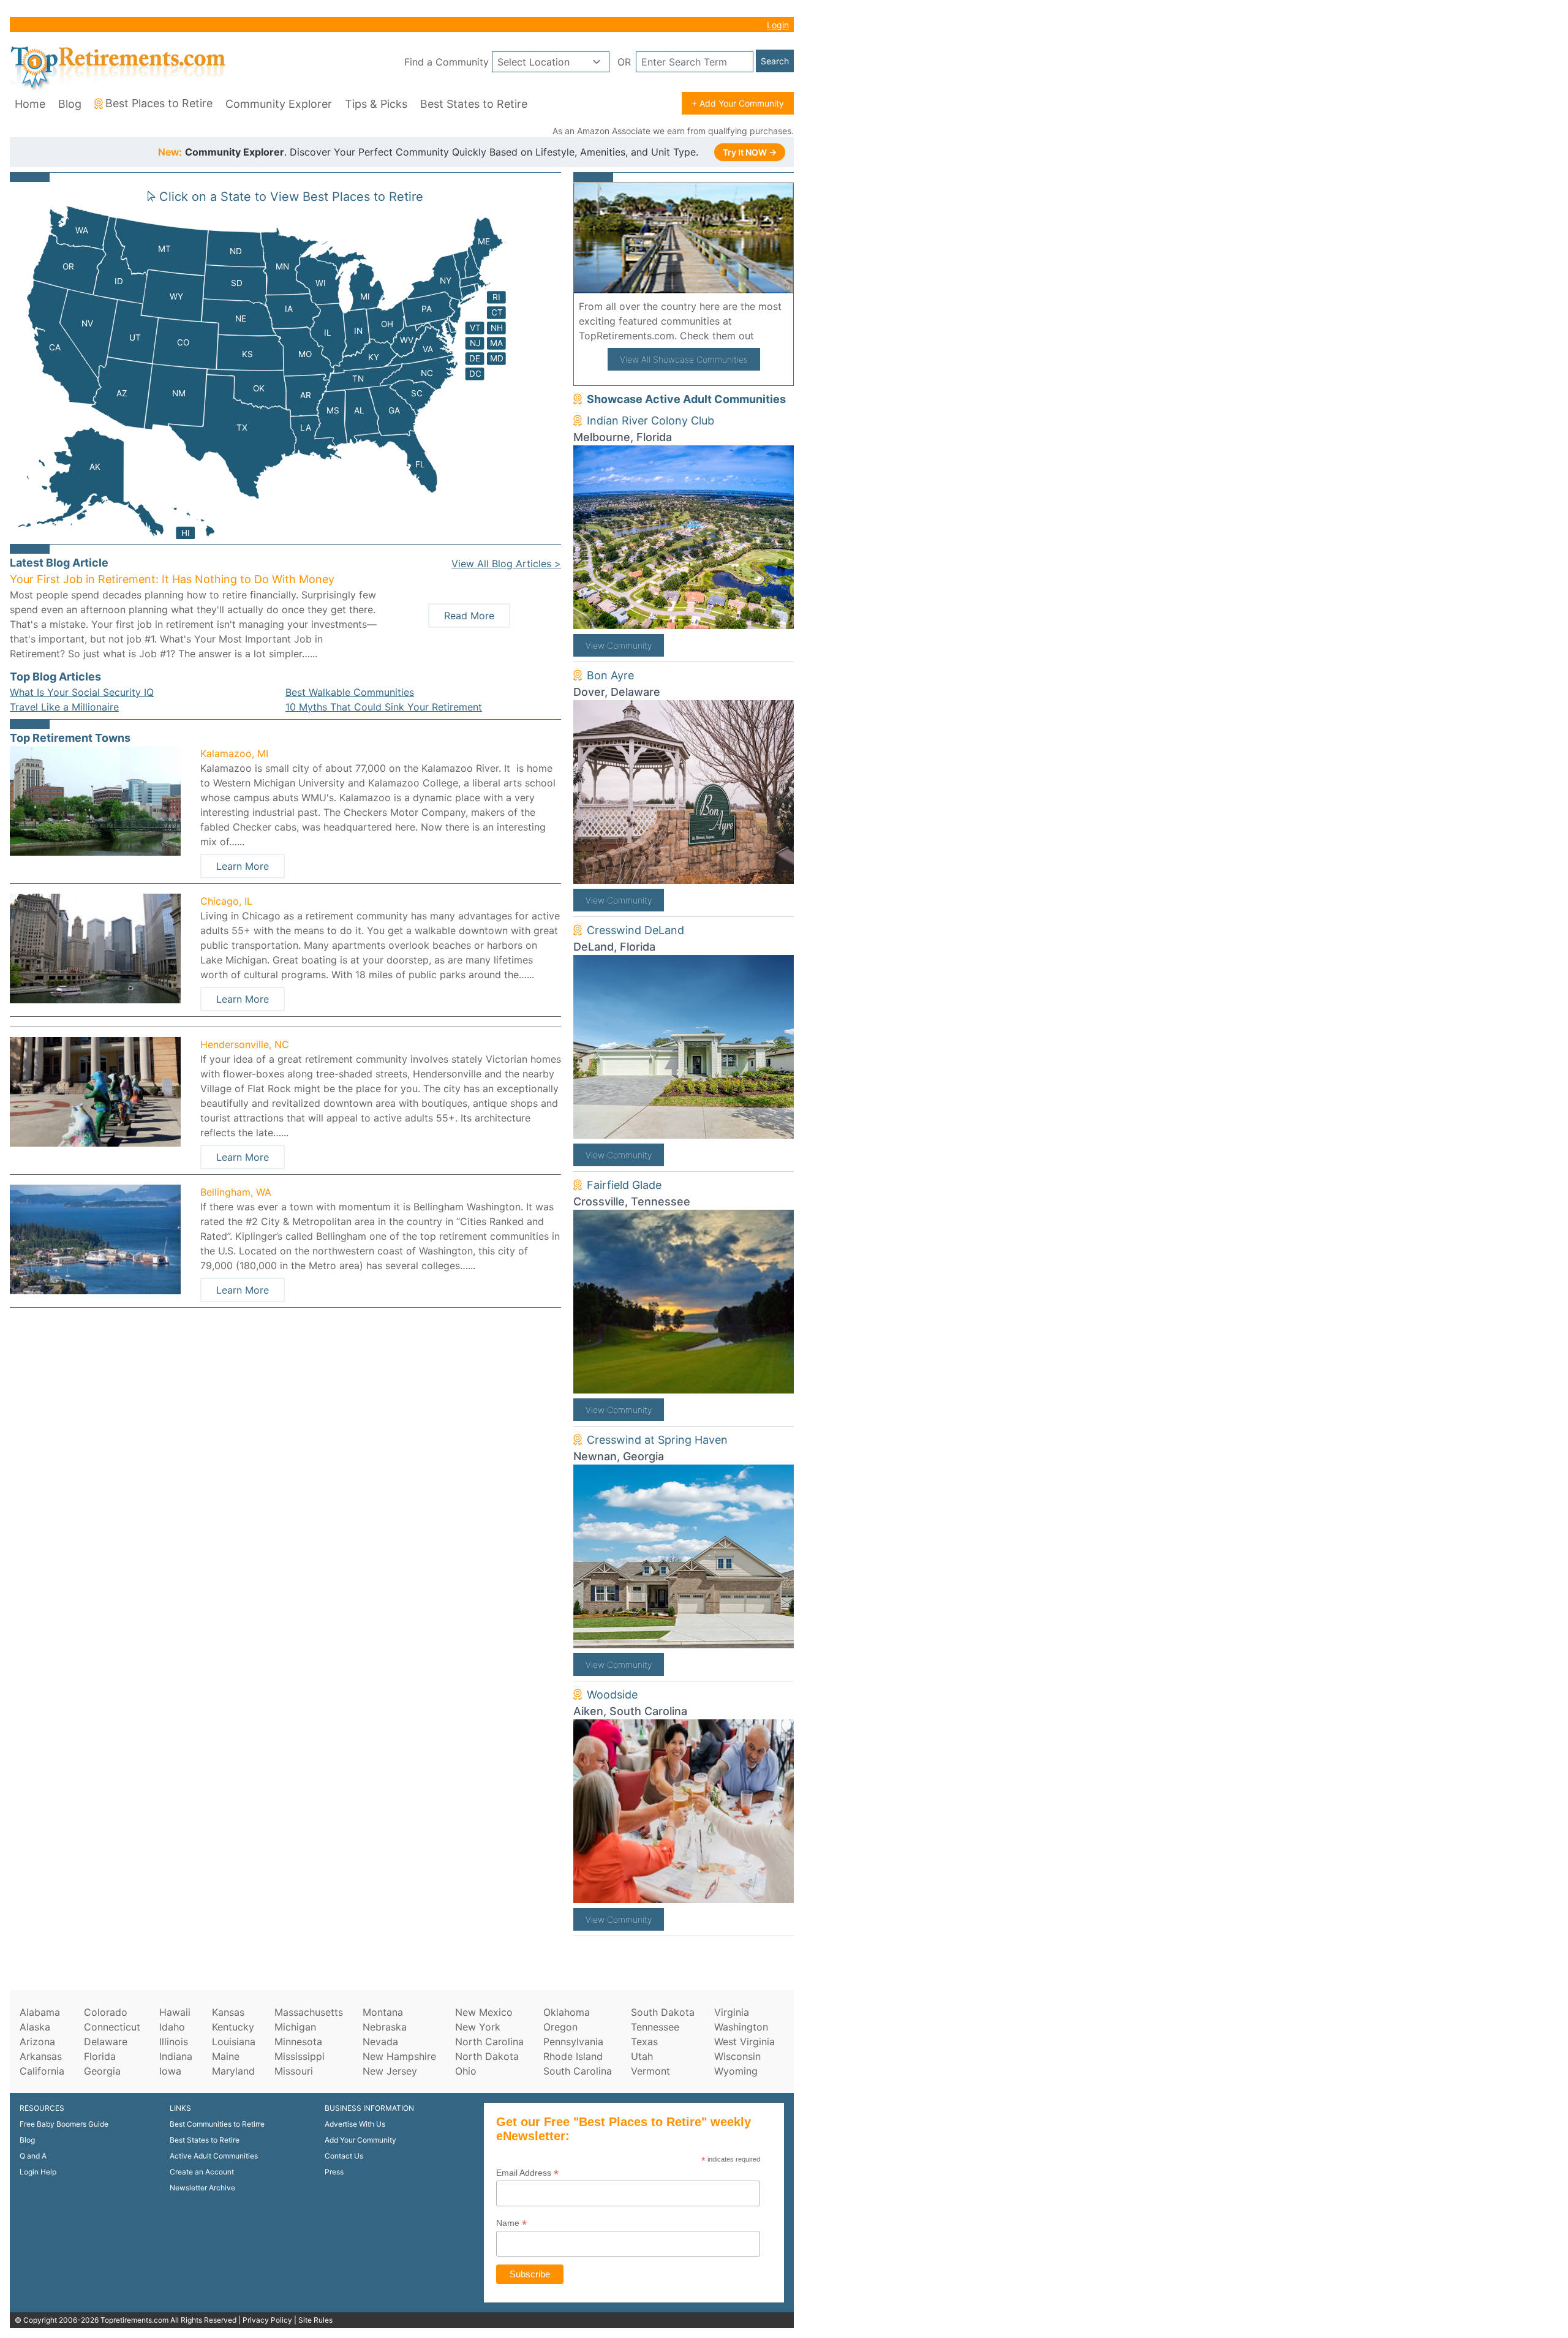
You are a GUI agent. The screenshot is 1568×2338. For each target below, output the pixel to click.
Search (775, 61)
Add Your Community (360, 2140)
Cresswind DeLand (635, 930)
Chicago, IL (226, 901)
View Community (619, 645)
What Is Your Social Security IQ (82, 692)
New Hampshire (399, 2056)
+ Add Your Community (738, 103)
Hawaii (175, 2012)
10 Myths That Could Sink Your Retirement (384, 707)
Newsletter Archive (202, 2188)
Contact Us (344, 2156)
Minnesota (298, 2042)
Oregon (560, 2027)
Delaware (106, 2042)
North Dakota (487, 2056)
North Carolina (489, 2042)
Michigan (295, 2027)
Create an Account (202, 2172)
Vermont (650, 2071)
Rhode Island (573, 2056)
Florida (100, 2056)
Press (334, 2172)
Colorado (106, 2012)
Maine (226, 2056)
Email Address (527, 2173)
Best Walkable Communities (350, 692)
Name (511, 2223)
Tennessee (655, 2027)
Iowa (170, 2071)
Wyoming (736, 2071)
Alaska (35, 2027)
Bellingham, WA (236, 1192)
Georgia (102, 2071)
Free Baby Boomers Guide (64, 2124)
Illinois (174, 2042)
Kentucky (233, 2027)
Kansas (228, 2012)
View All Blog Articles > (506, 564)
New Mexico (484, 2012)
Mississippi (300, 2056)
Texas (644, 2042)
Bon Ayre (610, 675)
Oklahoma (567, 2012)
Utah (642, 2056)
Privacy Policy (267, 2320)
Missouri (294, 2071)
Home (30, 104)
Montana (383, 2012)
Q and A (33, 2156)
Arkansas (41, 2056)
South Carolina (578, 2071)
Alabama (40, 2012)
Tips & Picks (376, 104)
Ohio (466, 2071)
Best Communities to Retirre (217, 2124)
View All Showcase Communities (684, 359)
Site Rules (315, 2320)
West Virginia (744, 2042)
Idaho (172, 2027)
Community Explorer (279, 104)
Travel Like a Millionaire (64, 707)
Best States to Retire (474, 104)
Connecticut (112, 2027)
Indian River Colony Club (650, 420)
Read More (469, 616)
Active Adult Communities (214, 2156)
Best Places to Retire (159, 103)
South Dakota (663, 2012)
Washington (741, 2027)
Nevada (380, 2042)
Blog (70, 104)
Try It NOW (750, 152)
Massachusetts (309, 2012)
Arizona (37, 2042)
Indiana (176, 2056)
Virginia (732, 2012)
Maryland (233, 2071)
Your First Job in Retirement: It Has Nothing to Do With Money (172, 579)
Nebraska (385, 2027)
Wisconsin (737, 2056)
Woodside (612, 1695)
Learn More (243, 866)
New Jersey (390, 2071)
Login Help (38, 2172)
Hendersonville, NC (245, 1044)
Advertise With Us (355, 2124)
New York (478, 2027)
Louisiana (234, 2042)
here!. (771, 336)
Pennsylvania (573, 2042)
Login (778, 25)
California (42, 2071)
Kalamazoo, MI (234, 753)
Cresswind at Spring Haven (657, 1440)
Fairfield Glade (624, 1185)
